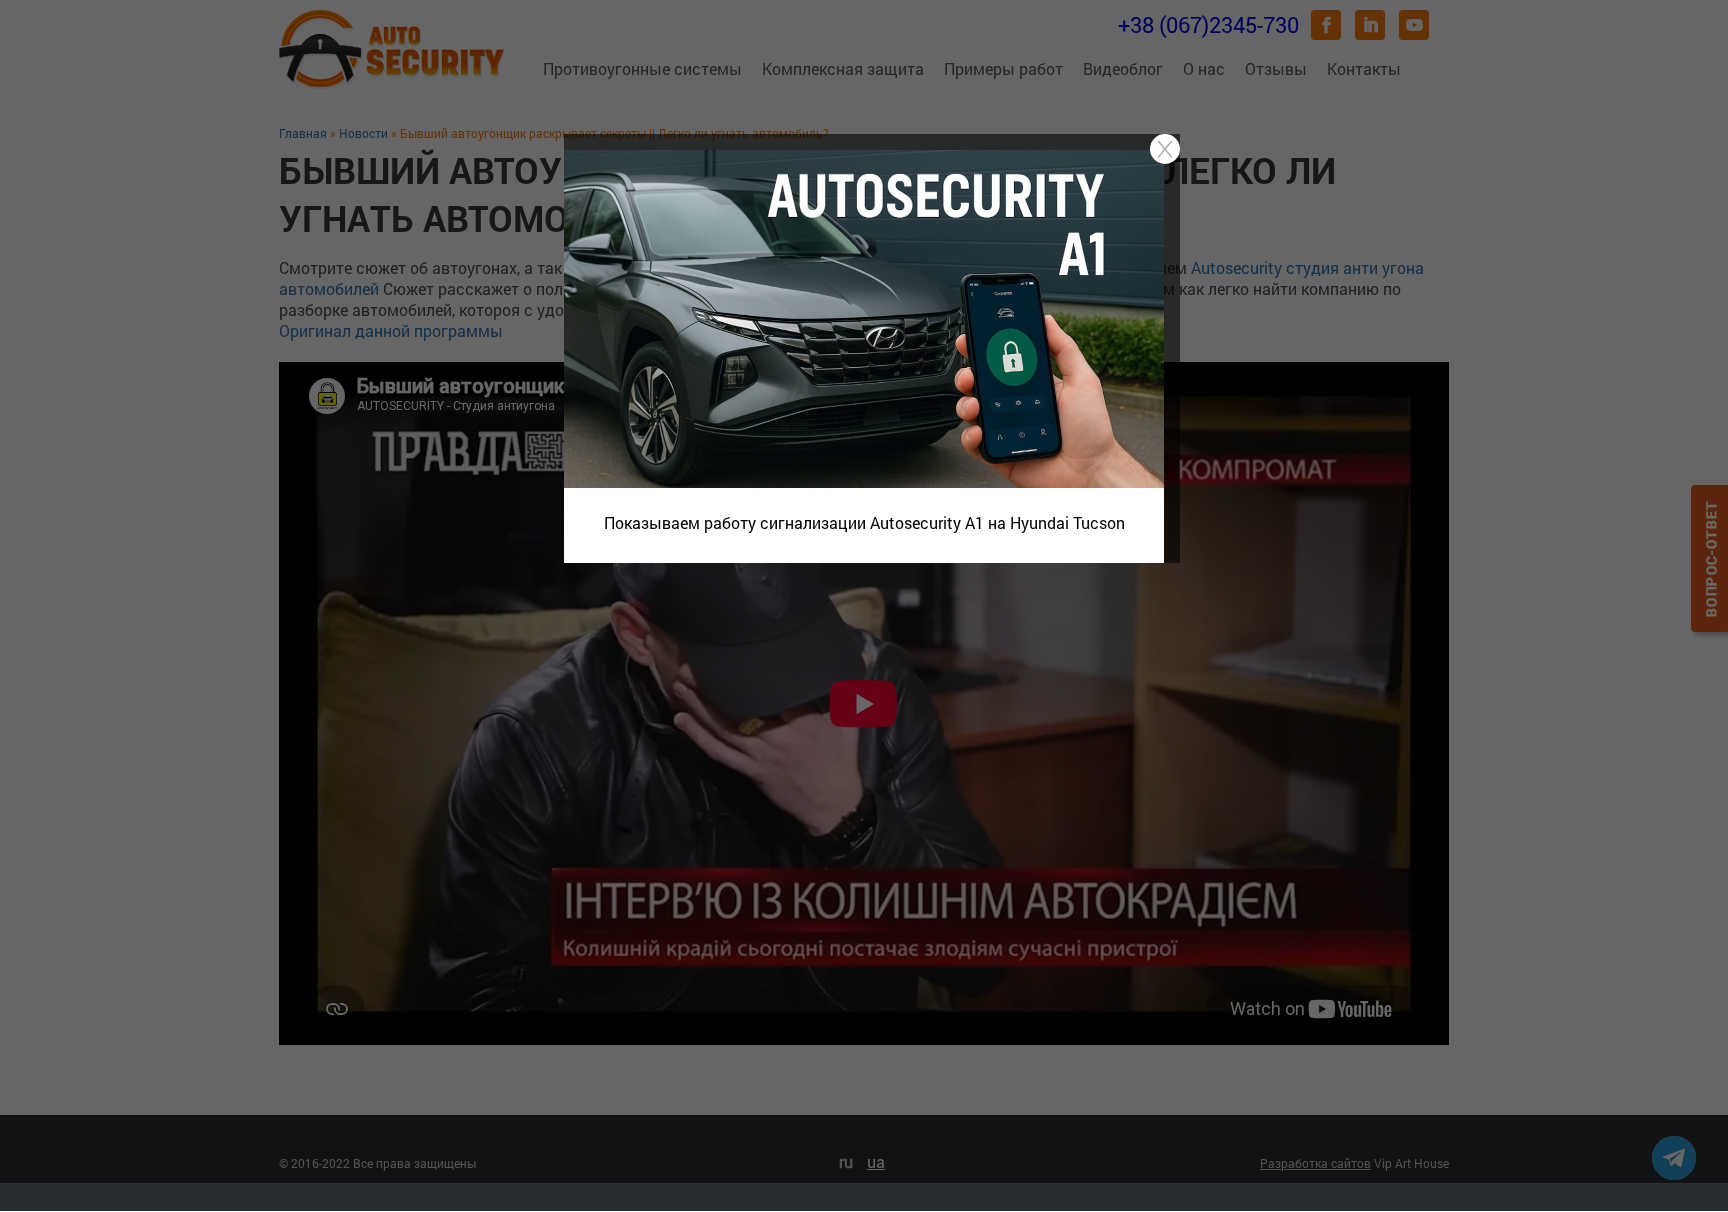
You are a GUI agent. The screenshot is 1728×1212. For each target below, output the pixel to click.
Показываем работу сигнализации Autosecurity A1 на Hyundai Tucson (864, 522)
